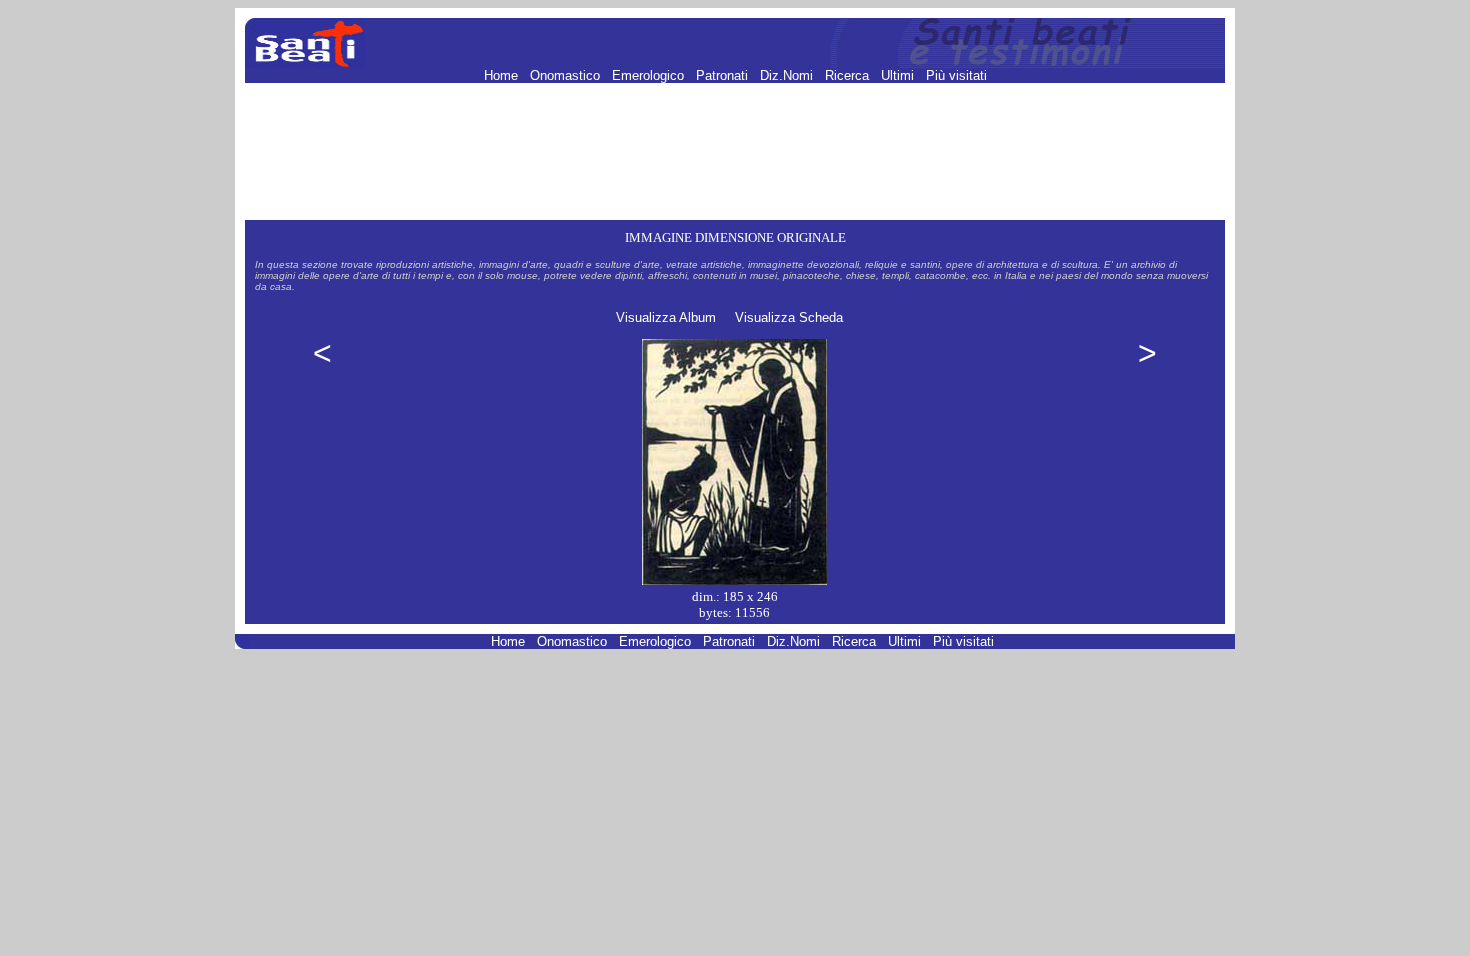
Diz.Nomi (788, 75)
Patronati (724, 75)
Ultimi (899, 75)
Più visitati (956, 75)
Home (503, 75)
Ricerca (849, 75)
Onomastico (567, 75)
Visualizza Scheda (789, 317)
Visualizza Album (666, 317)
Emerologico (650, 75)
